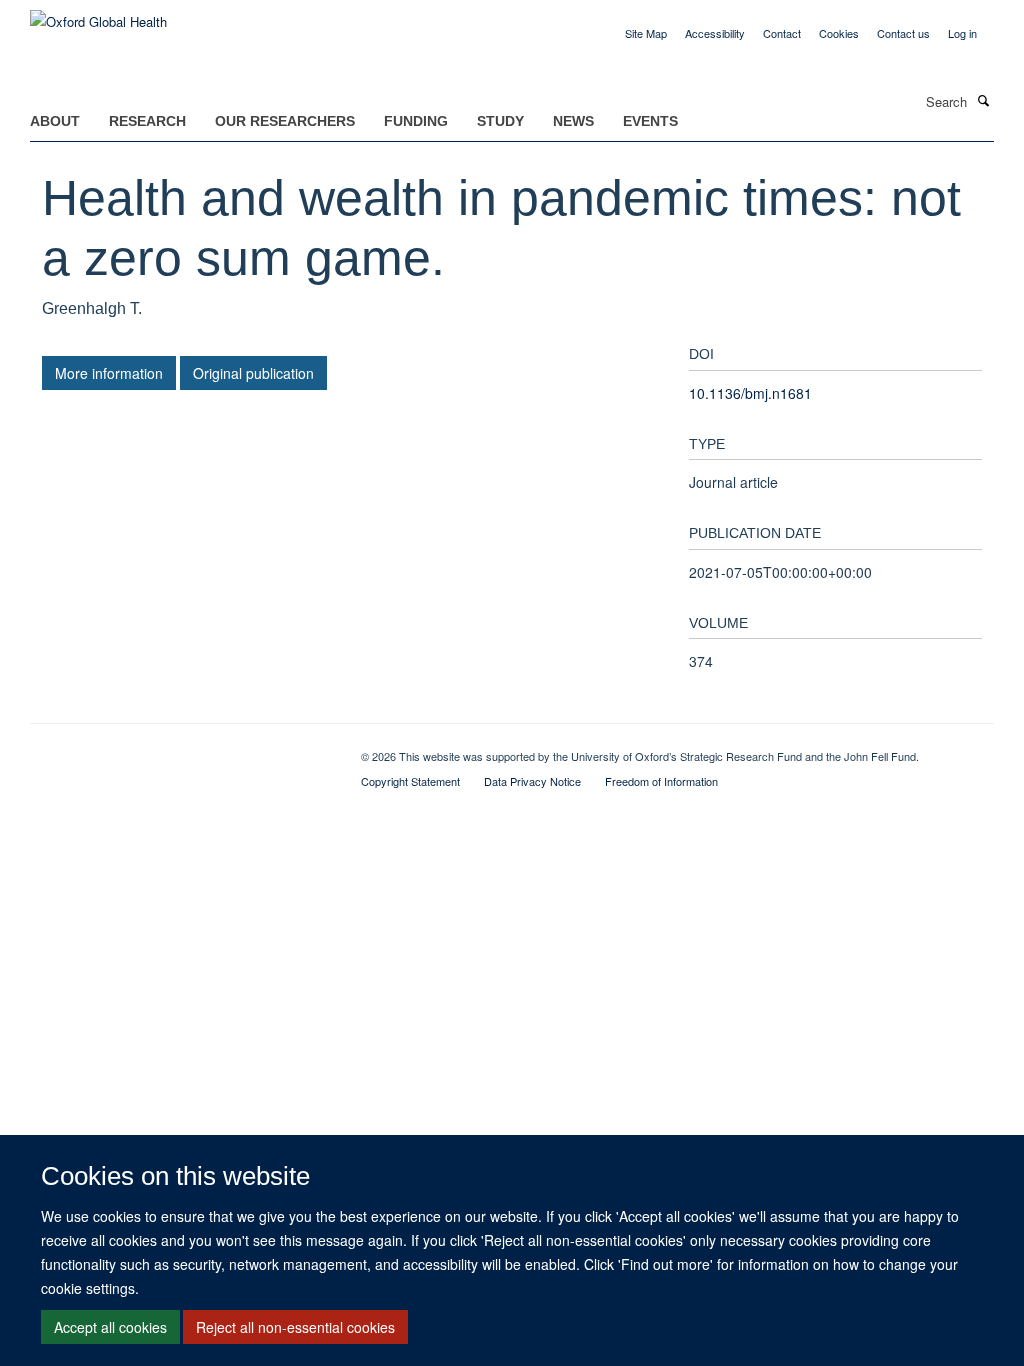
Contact (782, 33)
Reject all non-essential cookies (295, 1327)
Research (147, 121)
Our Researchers (285, 121)
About (55, 121)
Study (500, 121)
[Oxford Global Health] (98, 14)
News (573, 121)
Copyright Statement (410, 781)
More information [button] (109, 373)
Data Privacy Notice (532, 781)
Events (650, 121)
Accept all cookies (110, 1327)
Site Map (646, 33)
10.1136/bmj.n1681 (750, 393)
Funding (416, 121)
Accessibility (715, 33)
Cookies (839, 33)
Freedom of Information (661, 781)
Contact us (903, 33)
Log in (962, 33)
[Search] (983, 100)
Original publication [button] (253, 373)
